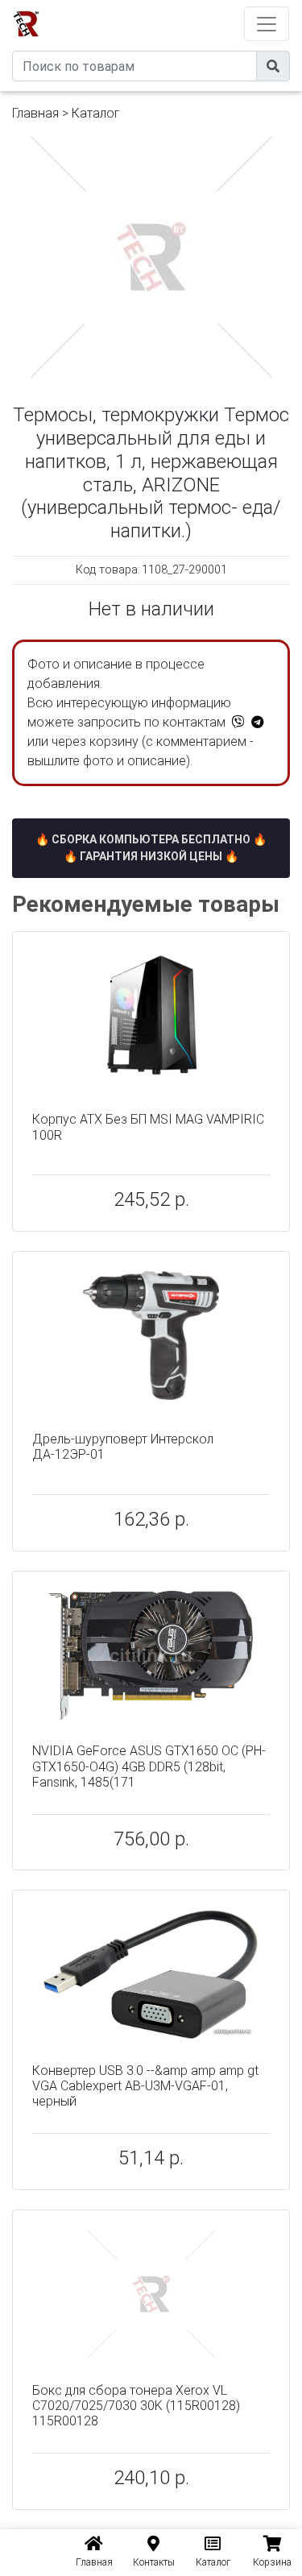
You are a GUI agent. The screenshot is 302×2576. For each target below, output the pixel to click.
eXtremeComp (173, 6)
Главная (35, 113)
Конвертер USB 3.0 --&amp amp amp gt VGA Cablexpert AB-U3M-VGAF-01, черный (145, 2086)
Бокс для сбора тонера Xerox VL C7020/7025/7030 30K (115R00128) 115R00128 (136, 2406)
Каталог (96, 113)
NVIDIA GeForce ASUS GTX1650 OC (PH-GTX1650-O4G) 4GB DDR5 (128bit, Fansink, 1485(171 (149, 1766)
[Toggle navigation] (267, 24)
